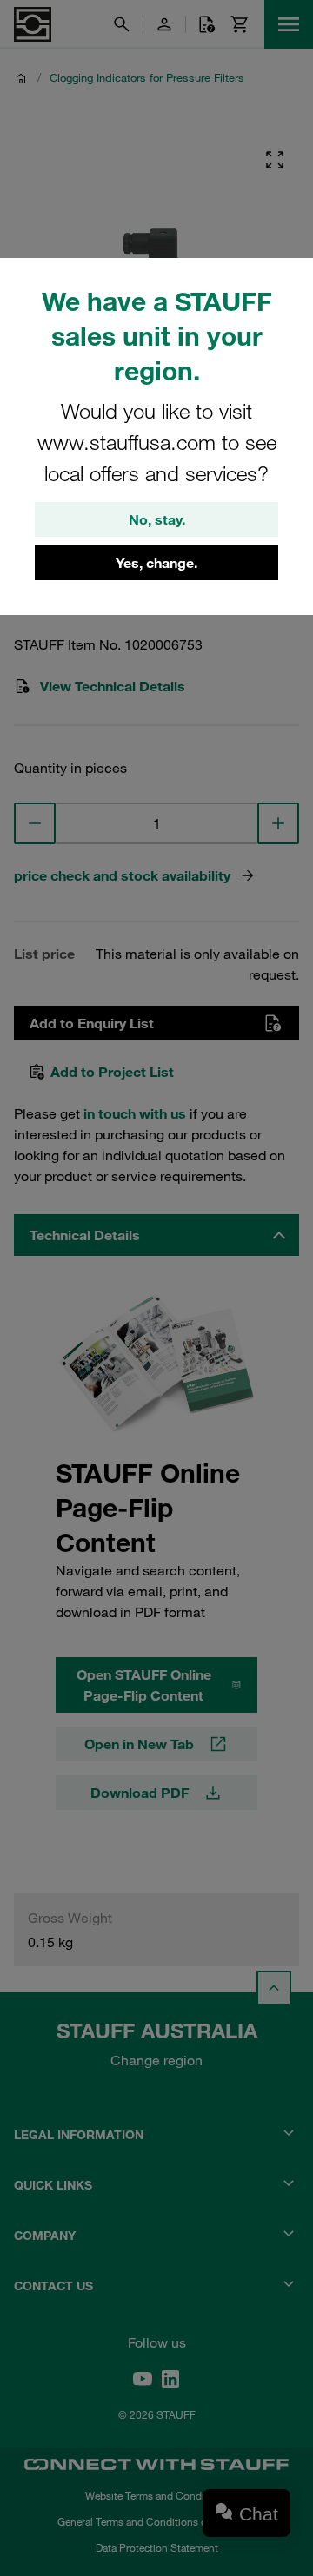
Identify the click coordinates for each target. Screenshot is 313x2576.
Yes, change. (156, 563)
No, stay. (157, 519)
